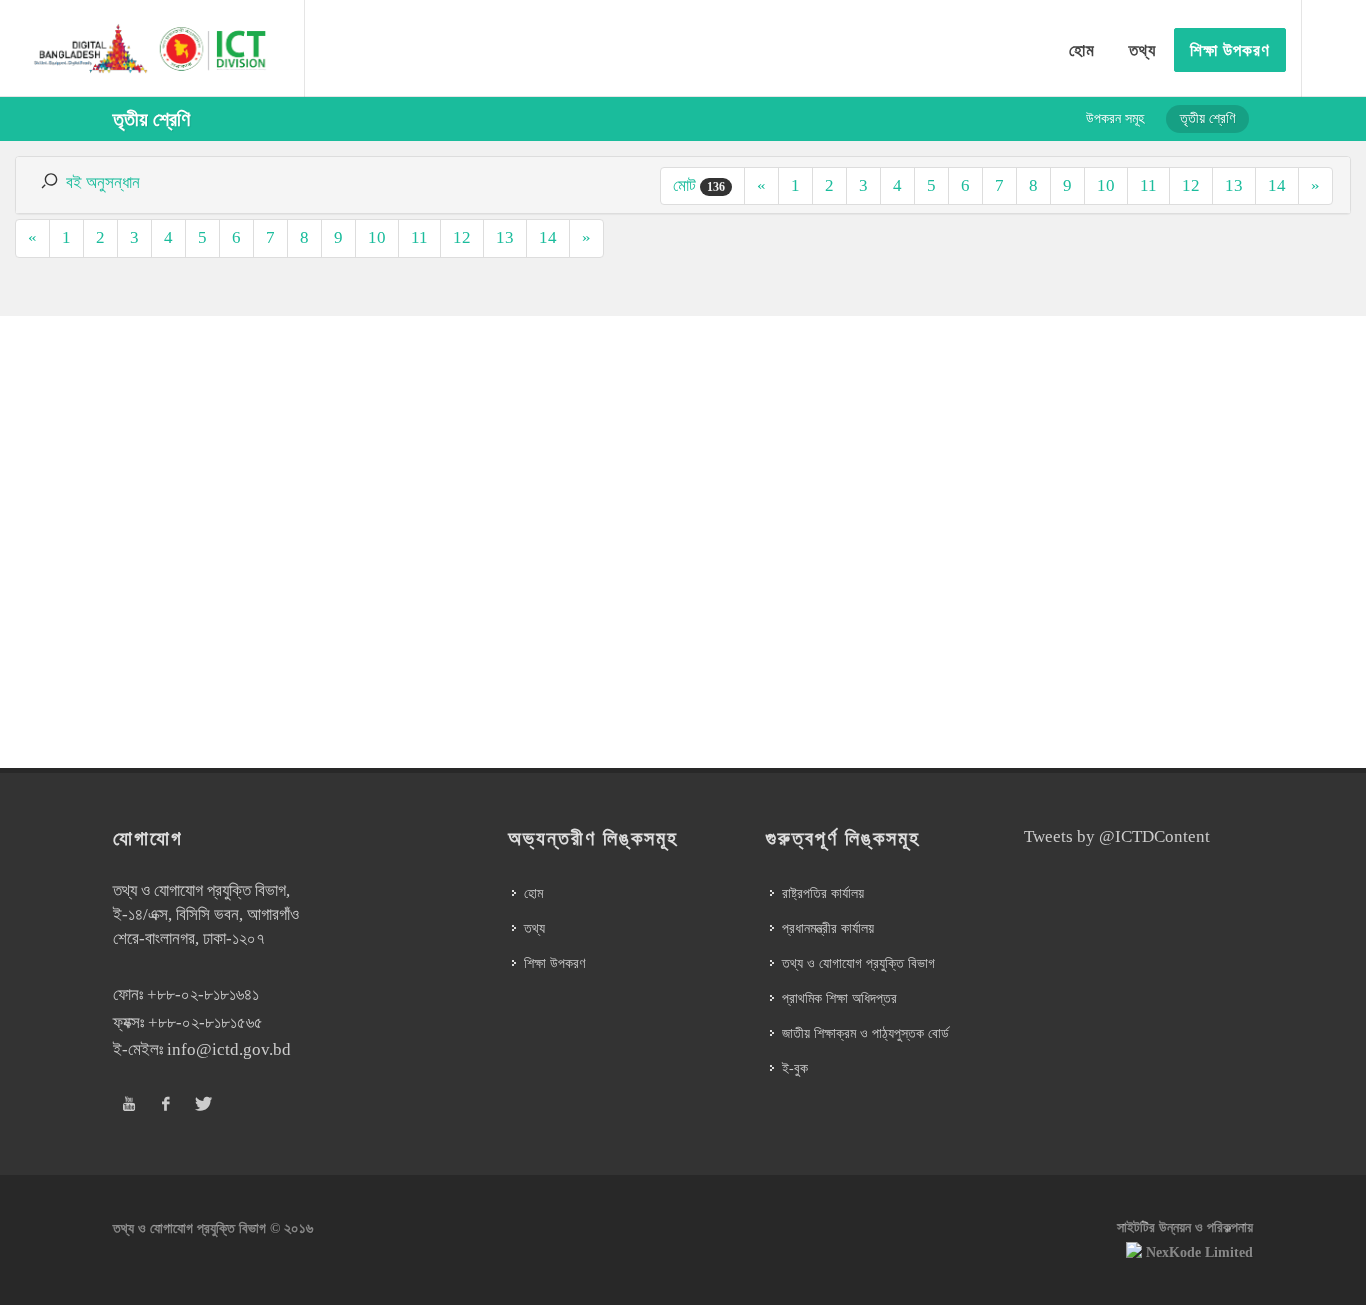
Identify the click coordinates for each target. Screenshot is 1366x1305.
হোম (533, 893)
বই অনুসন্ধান (103, 182)
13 (1234, 185)
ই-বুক (795, 1068)
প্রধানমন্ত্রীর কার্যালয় (828, 928)
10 (1106, 185)
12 (1191, 185)
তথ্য (534, 928)
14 (1277, 185)
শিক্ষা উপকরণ (554, 963)
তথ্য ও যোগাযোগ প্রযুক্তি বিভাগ (858, 963)
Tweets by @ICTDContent (1117, 836)
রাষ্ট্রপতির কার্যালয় (823, 893)
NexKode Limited (1199, 1252)
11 (1148, 185)
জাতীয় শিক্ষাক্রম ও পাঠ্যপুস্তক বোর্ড (865, 1033)
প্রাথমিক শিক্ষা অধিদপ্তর (839, 998)
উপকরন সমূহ (1115, 118)
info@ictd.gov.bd (229, 1049)
